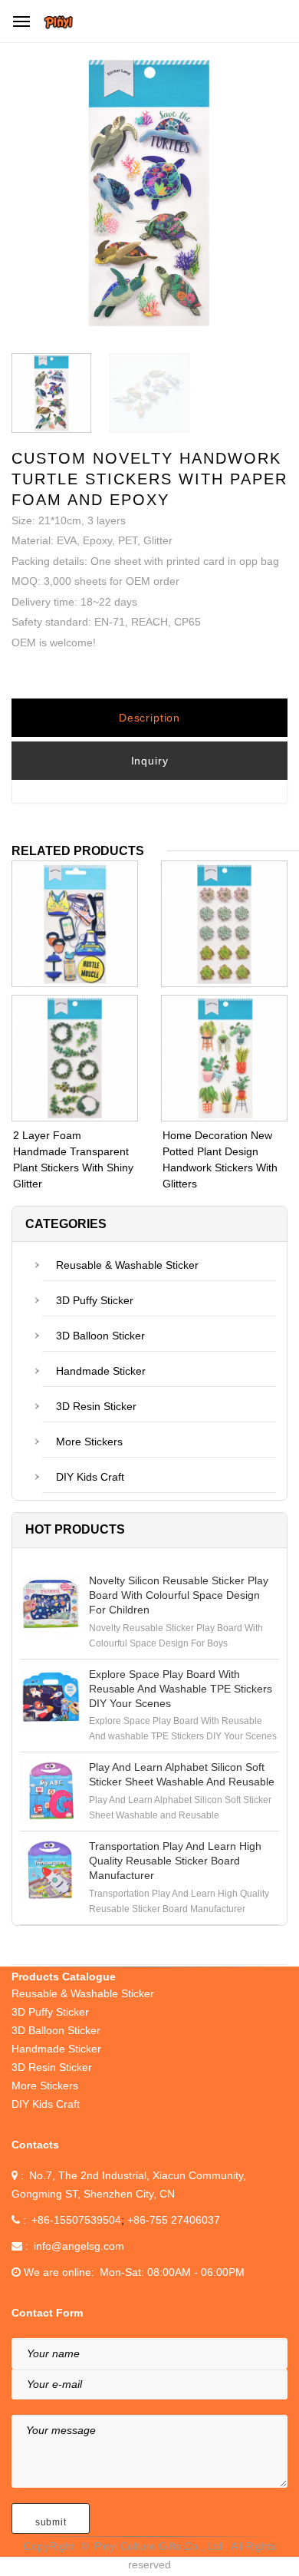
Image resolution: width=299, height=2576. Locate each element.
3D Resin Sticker (96, 1406)
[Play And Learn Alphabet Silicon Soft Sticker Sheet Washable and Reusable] (51, 1791)
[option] (149, 197)
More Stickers (89, 1442)
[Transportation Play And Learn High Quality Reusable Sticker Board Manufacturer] (51, 1870)
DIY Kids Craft (90, 1477)
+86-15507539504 (76, 2220)
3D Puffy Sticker (95, 1300)
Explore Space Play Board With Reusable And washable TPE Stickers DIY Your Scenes (181, 1689)
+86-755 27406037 (174, 2220)
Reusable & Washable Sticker (127, 1265)
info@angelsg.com (79, 2246)
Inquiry (150, 761)
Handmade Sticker (101, 1371)
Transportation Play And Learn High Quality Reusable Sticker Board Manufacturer (175, 1861)
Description (149, 718)
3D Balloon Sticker (100, 1336)
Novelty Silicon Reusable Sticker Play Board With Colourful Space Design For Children (179, 1595)
